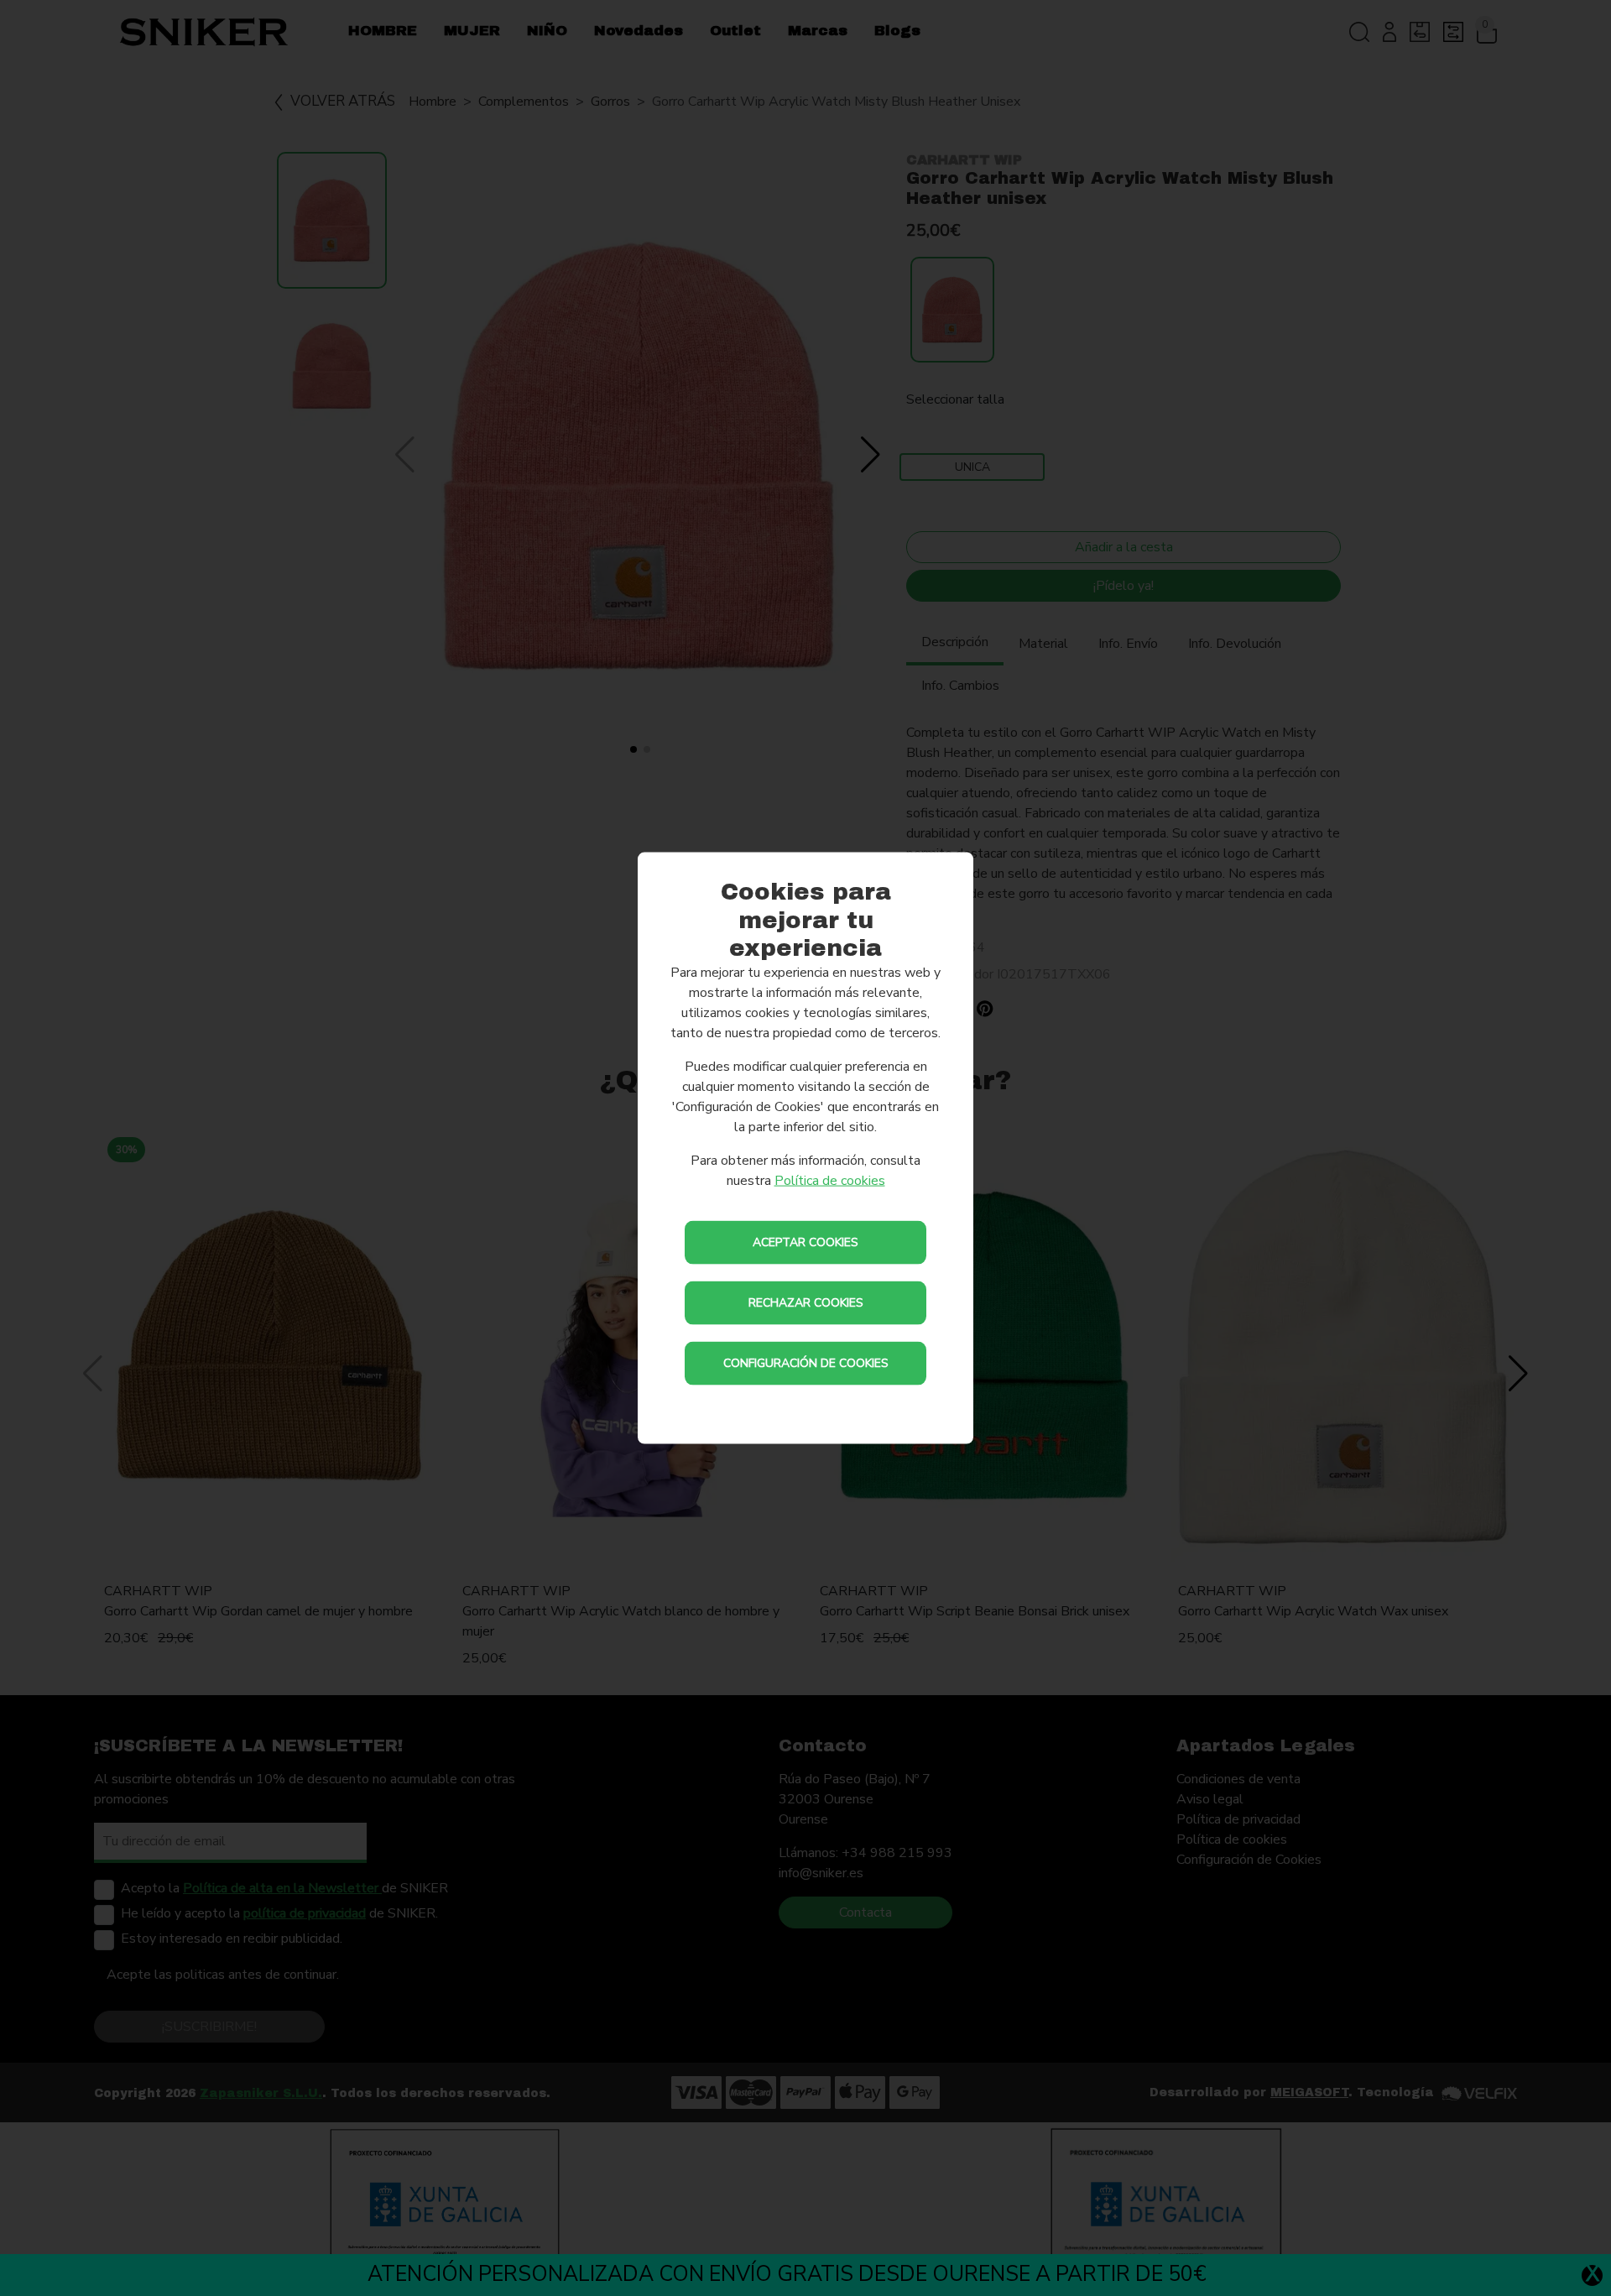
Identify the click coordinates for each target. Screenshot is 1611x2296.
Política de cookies (830, 1180)
